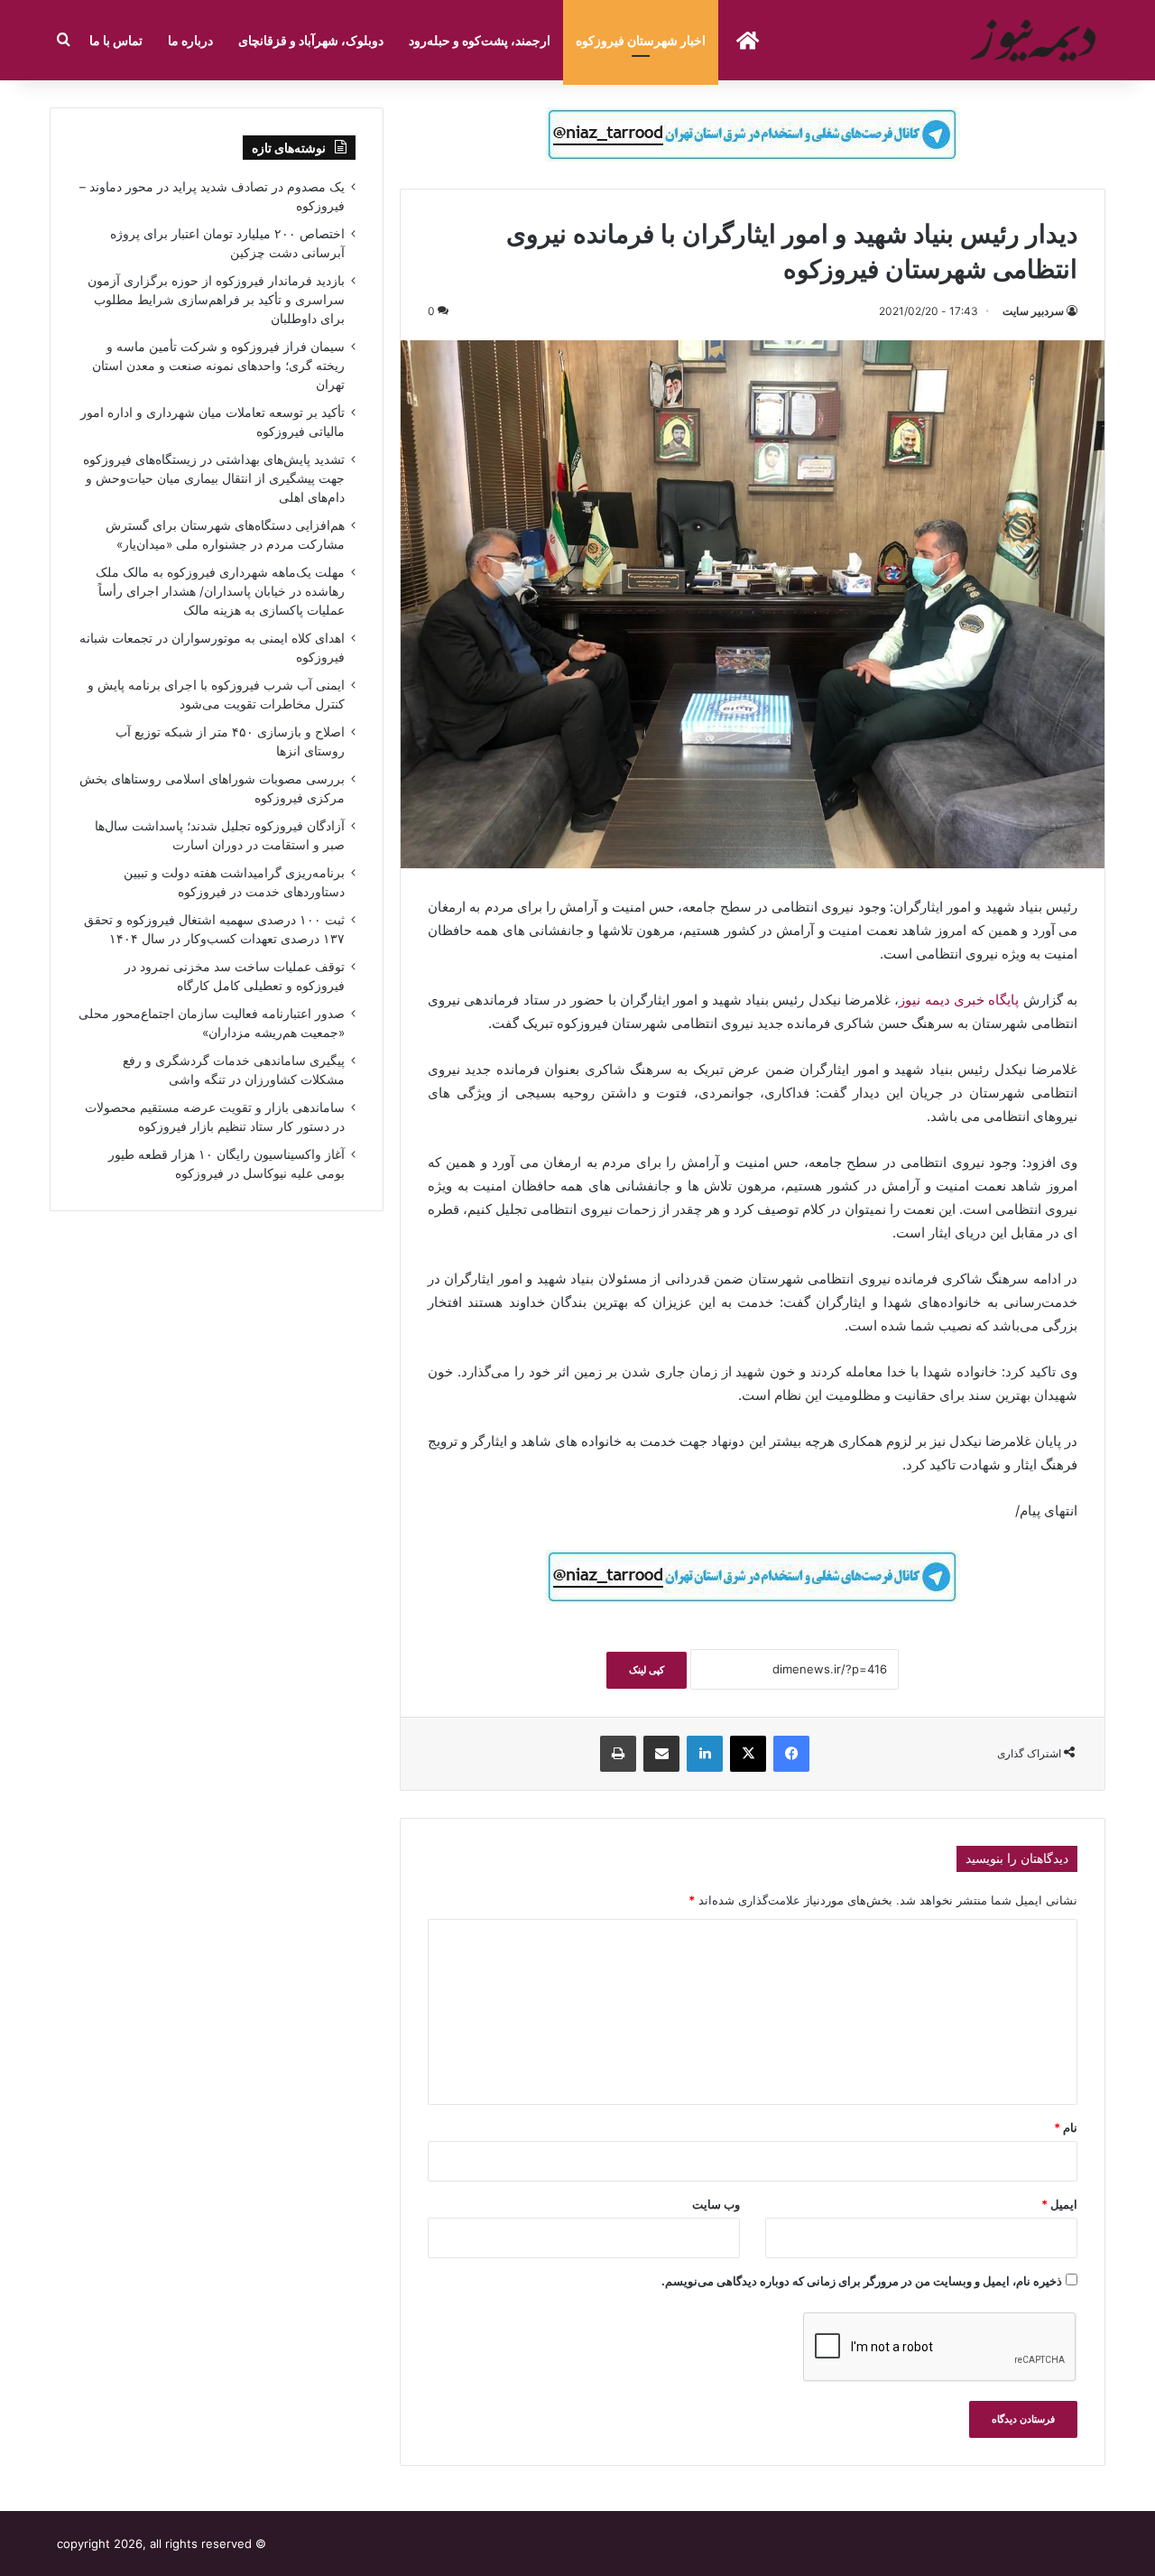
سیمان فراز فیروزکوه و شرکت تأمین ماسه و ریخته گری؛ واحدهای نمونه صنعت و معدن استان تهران (218, 366)
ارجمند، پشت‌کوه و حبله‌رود (480, 40)
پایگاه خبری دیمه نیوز (959, 1000)
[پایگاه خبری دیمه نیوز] (1036, 40)
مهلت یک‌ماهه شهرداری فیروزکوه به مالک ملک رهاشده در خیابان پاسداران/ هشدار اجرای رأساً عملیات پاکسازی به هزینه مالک (220, 591)
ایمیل (1059, 2204)
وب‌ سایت (716, 2204)
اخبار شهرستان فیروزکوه (641, 40)
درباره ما (190, 40)
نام (1066, 2127)
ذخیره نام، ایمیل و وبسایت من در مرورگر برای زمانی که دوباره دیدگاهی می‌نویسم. (862, 2281)
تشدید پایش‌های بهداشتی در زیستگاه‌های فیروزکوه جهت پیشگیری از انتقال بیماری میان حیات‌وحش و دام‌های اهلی (214, 478)
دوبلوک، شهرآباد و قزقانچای (311, 40)
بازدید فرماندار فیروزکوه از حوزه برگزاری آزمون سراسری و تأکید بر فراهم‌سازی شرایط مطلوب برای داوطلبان (216, 300)
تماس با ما (116, 40)
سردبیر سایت (1033, 311)
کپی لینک (647, 1670)
